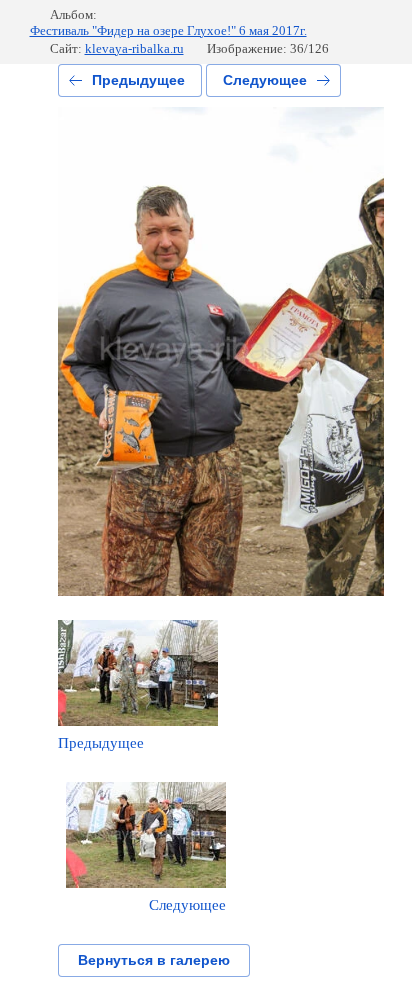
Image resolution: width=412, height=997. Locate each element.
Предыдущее (138, 80)
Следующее (265, 80)
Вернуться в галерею (154, 960)
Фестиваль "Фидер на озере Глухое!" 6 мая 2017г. (168, 30)
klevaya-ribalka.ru (134, 48)
